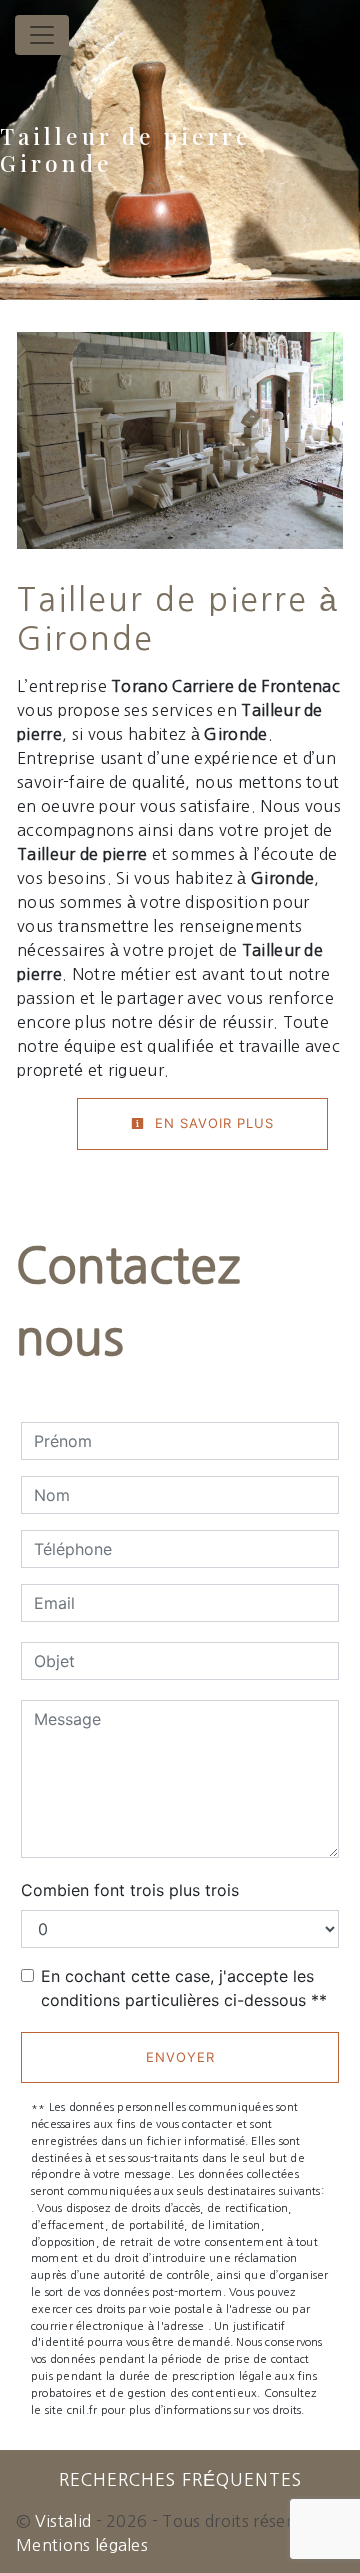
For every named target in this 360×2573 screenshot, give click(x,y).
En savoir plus (212, 1123)
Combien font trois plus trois (130, 1890)
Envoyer (180, 2057)
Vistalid (63, 2521)
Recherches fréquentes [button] (180, 2480)
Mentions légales (82, 2545)
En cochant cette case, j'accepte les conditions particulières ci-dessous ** (184, 1988)
